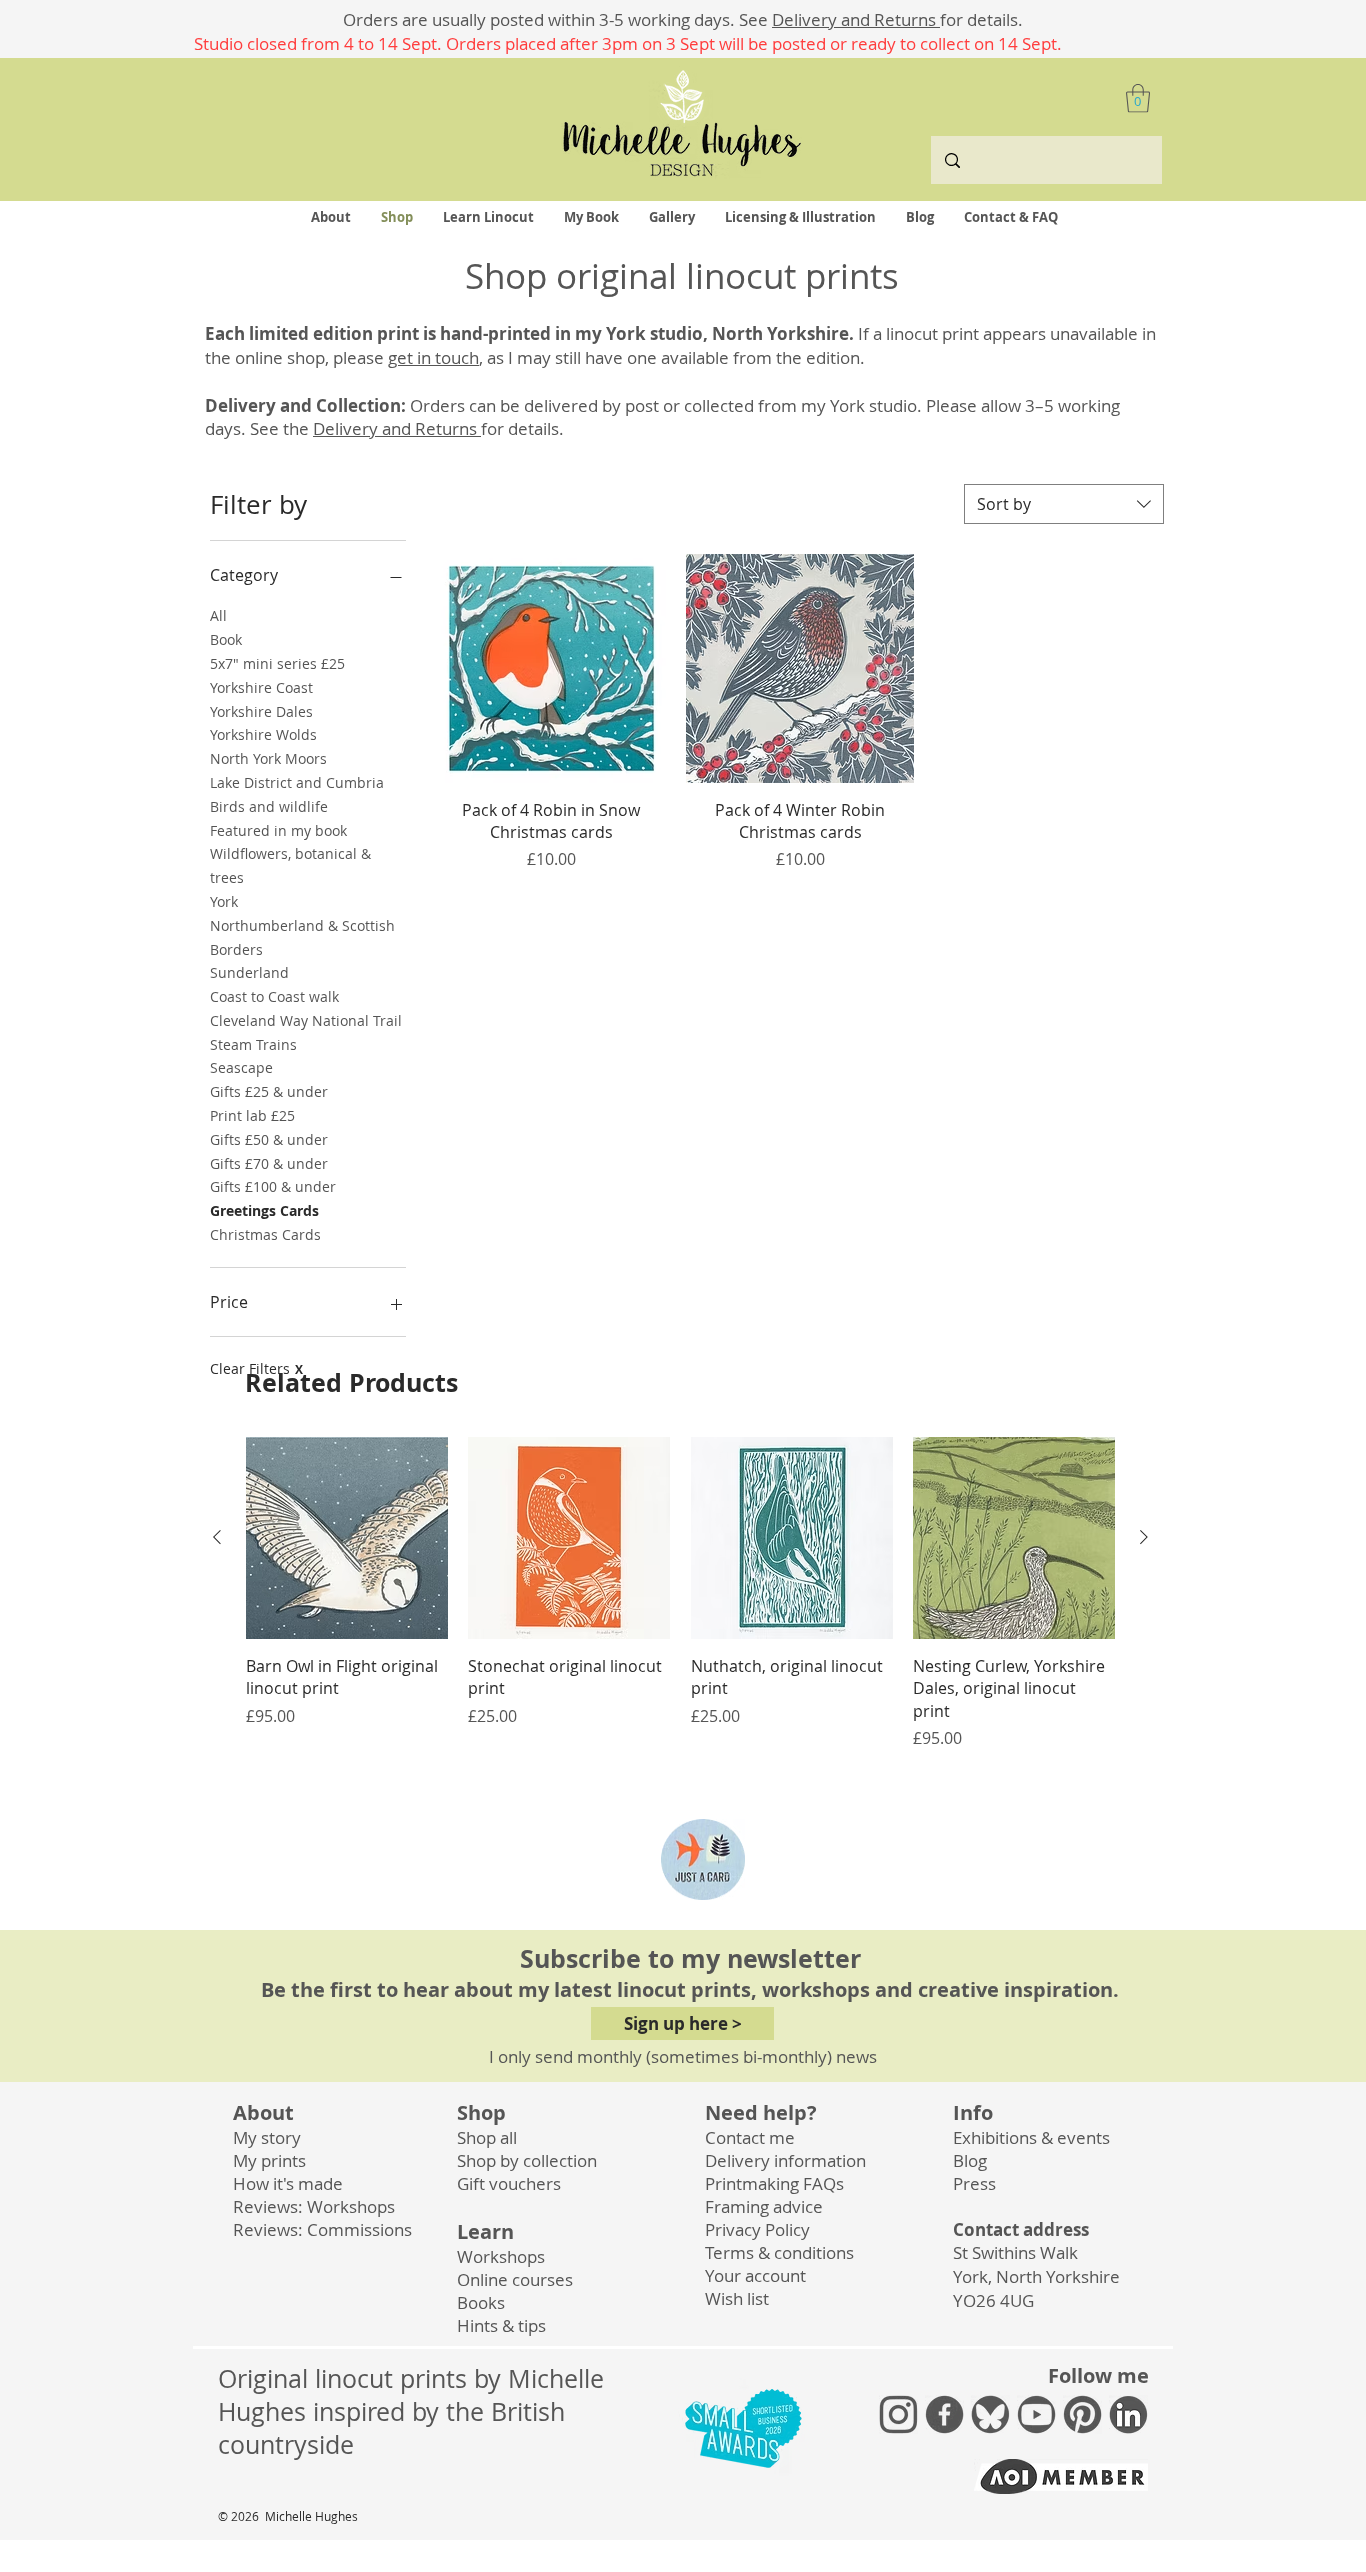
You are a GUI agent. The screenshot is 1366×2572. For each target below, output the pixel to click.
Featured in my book (278, 830)
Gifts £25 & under (269, 1091)
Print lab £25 (252, 1115)
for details (520, 428)
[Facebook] (944, 2414)
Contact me (750, 2137)
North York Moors (268, 758)
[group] (680, 1593)
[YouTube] (1036, 2414)
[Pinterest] (1082, 2414)
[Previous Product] (217, 1537)
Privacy (757, 2229)
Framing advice (764, 2206)
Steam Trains (253, 1044)
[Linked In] (1128, 2414)
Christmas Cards (265, 1234)
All (218, 615)
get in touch (433, 357)
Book (226, 639)
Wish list (737, 2298)
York (224, 901)
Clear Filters (256, 1368)
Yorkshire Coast (261, 687)
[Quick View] (347, 1538)
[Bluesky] (990, 2414)
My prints (269, 2160)
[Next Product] (1144, 1537)
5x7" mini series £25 (277, 663)
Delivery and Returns (856, 19)
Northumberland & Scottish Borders (302, 937)
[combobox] (1064, 504)
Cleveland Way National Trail (306, 1020)
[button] (1138, 98)
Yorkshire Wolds (263, 734)
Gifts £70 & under (269, 1163)
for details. (981, 19)
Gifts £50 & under (269, 1139)
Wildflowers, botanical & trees (290, 865)
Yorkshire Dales (261, 711)
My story (267, 2137)
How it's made (288, 2183)
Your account (755, 2275)
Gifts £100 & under (273, 1186)
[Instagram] (898, 2414)
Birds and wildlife (269, 806)
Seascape (241, 1067)
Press (974, 2183)
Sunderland (249, 972)
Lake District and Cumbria (297, 782)
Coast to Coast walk (274, 996)
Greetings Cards (264, 1210)
